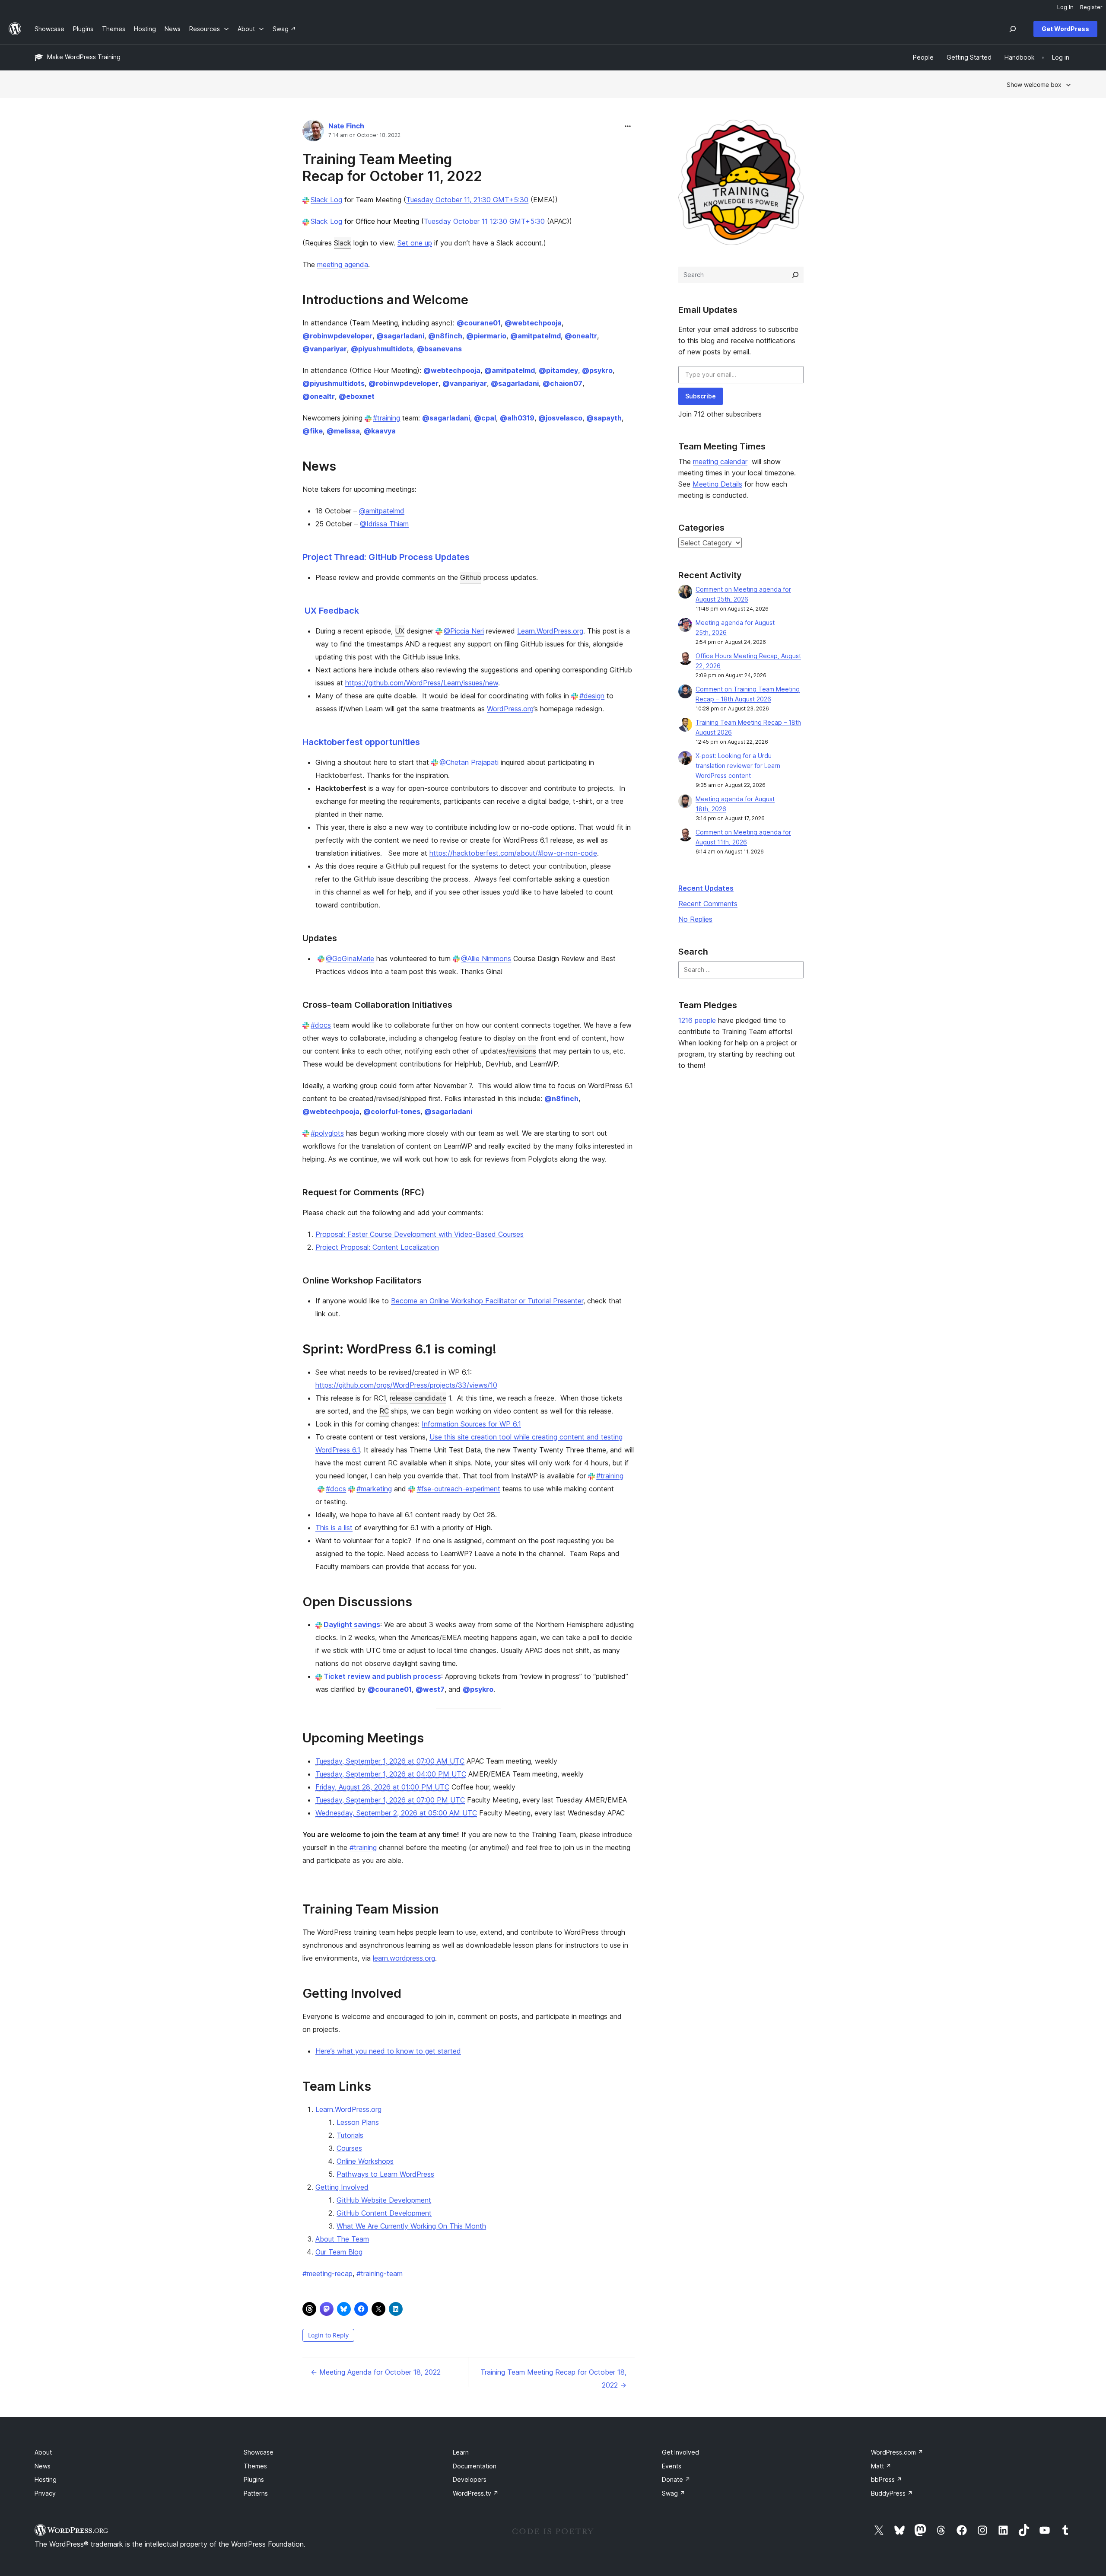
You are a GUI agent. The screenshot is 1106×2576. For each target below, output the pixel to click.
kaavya (380, 431)
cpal (485, 418)
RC (384, 1411)
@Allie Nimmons (486, 958)
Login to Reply (328, 2335)
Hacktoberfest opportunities (361, 742)
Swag (674, 2493)
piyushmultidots (382, 349)
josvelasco (560, 418)
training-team (380, 2274)
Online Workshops (365, 2161)
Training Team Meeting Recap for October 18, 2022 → (553, 2379)
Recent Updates (706, 888)
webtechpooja (533, 323)
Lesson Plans (358, 2122)
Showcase (259, 2452)
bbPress (887, 2479)
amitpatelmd (536, 336)
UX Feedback (332, 611)
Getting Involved (342, 2187)
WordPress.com (897, 2452)
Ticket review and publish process (382, 1676)
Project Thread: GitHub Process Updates (386, 557)
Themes (255, 2466)
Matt (881, 2466)
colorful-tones (392, 1111)
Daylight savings (352, 1624)
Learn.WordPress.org (550, 631)
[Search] (795, 275)
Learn (461, 2452)
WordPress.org (510, 709)
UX (400, 631)
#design (592, 696)
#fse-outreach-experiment (458, 1489)
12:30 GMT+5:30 (517, 221)
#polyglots (327, 1133)
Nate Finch (346, 126)
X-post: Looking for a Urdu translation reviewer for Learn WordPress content (738, 766)
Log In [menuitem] (1065, 7)
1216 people (697, 1020)
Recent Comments (708, 904)
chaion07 (563, 383)
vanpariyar (325, 349)
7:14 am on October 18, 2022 (364, 135)
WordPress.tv (476, 2493)
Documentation (475, 2466)
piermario (486, 336)
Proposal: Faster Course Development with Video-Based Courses (420, 1234)
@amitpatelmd (382, 511)
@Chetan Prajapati (469, 762)
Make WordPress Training (84, 57)
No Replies (695, 919)
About (43, 2452)
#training (386, 418)
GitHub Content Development (384, 2213)
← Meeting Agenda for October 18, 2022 (376, 2372)
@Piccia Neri (464, 631)
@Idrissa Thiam (384, 524)
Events (672, 2466)
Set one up (415, 243)
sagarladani (400, 336)
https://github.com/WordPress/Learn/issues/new (422, 683)
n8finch (445, 336)
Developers (470, 2479)
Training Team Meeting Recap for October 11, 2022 (392, 167)
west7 (430, 1689)
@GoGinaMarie (350, 958)
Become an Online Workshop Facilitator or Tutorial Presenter (487, 1301)
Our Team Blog (339, 2252)
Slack (343, 243)
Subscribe (701, 396)
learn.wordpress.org (404, 1958)
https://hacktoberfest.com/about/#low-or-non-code (513, 853)
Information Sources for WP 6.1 (471, 1424)
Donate (676, 2479)
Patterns (256, 2493)
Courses (349, 2148)
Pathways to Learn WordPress (385, 2174)
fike (313, 431)
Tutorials (350, 2135)
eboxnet (357, 396)
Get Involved (680, 2452)
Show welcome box (1034, 84)
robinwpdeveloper (337, 336)
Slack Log (326, 200)
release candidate (418, 1398)
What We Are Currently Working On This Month (411, 2226)
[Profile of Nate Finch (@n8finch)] (313, 132)
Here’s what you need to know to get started (388, 2051)
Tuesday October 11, (440, 200)
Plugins (254, 2479)
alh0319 (517, 418)
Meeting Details (717, 484)
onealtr (581, 336)
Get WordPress (1065, 29)
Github (471, 577)
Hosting (46, 2479)
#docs (321, 1025)
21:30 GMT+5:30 (501, 200)
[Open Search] (1013, 29)
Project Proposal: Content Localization (377, 1247)
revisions (522, 1051)
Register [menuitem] (1091, 7)
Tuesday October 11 (457, 221)
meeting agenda (343, 264)
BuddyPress (892, 2493)
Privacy (45, 2493)
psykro (597, 370)
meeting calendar (720, 462)
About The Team (342, 2239)
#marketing (374, 1489)
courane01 (479, 323)
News (43, 2466)
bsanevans (439, 349)
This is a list (334, 1528)
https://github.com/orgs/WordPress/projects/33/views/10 (406, 1385)
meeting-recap (327, 2274)
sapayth (604, 418)
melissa (343, 431)
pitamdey (558, 370)
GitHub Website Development (384, 2200)
